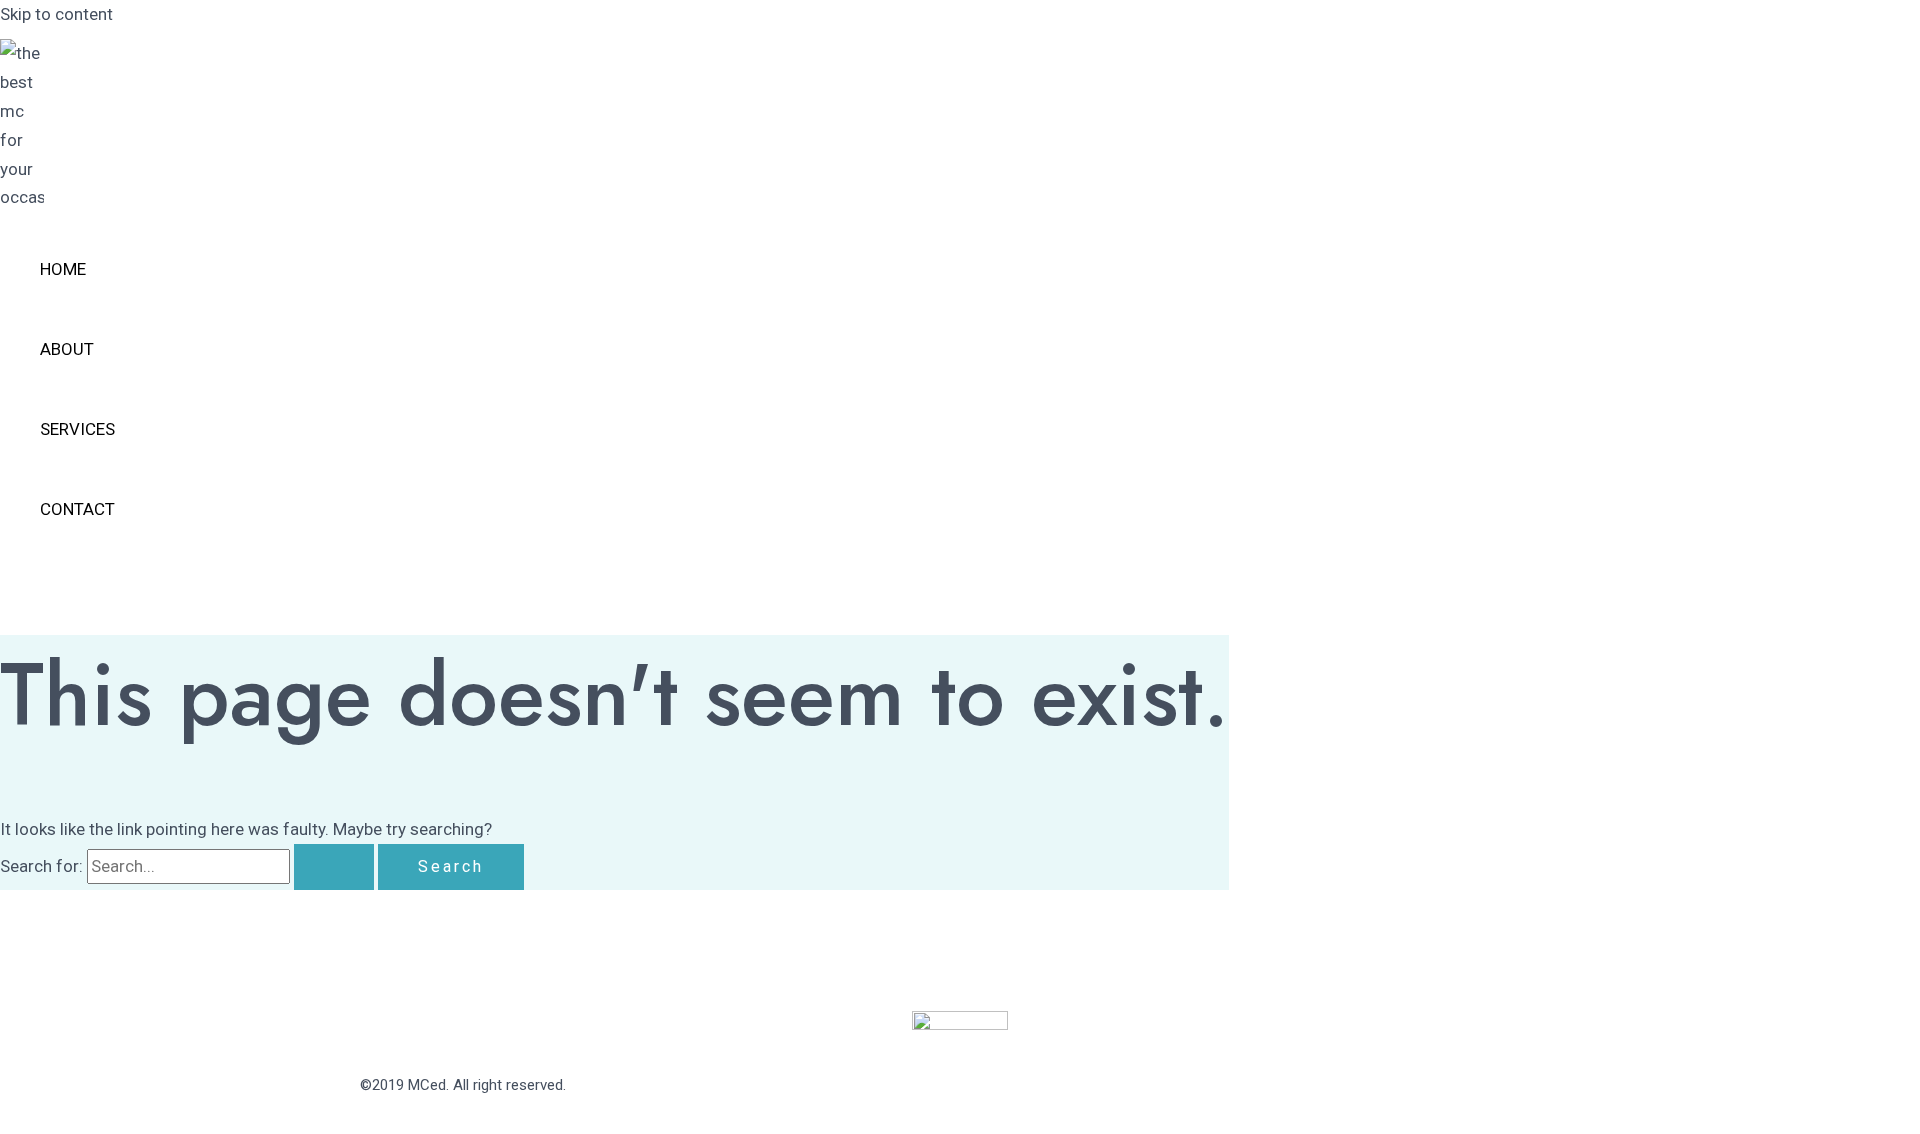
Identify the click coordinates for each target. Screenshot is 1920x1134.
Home (63, 269)
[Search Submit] (334, 867)
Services (77, 429)
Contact (77, 509)
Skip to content (56, 14)
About (67, 349)
